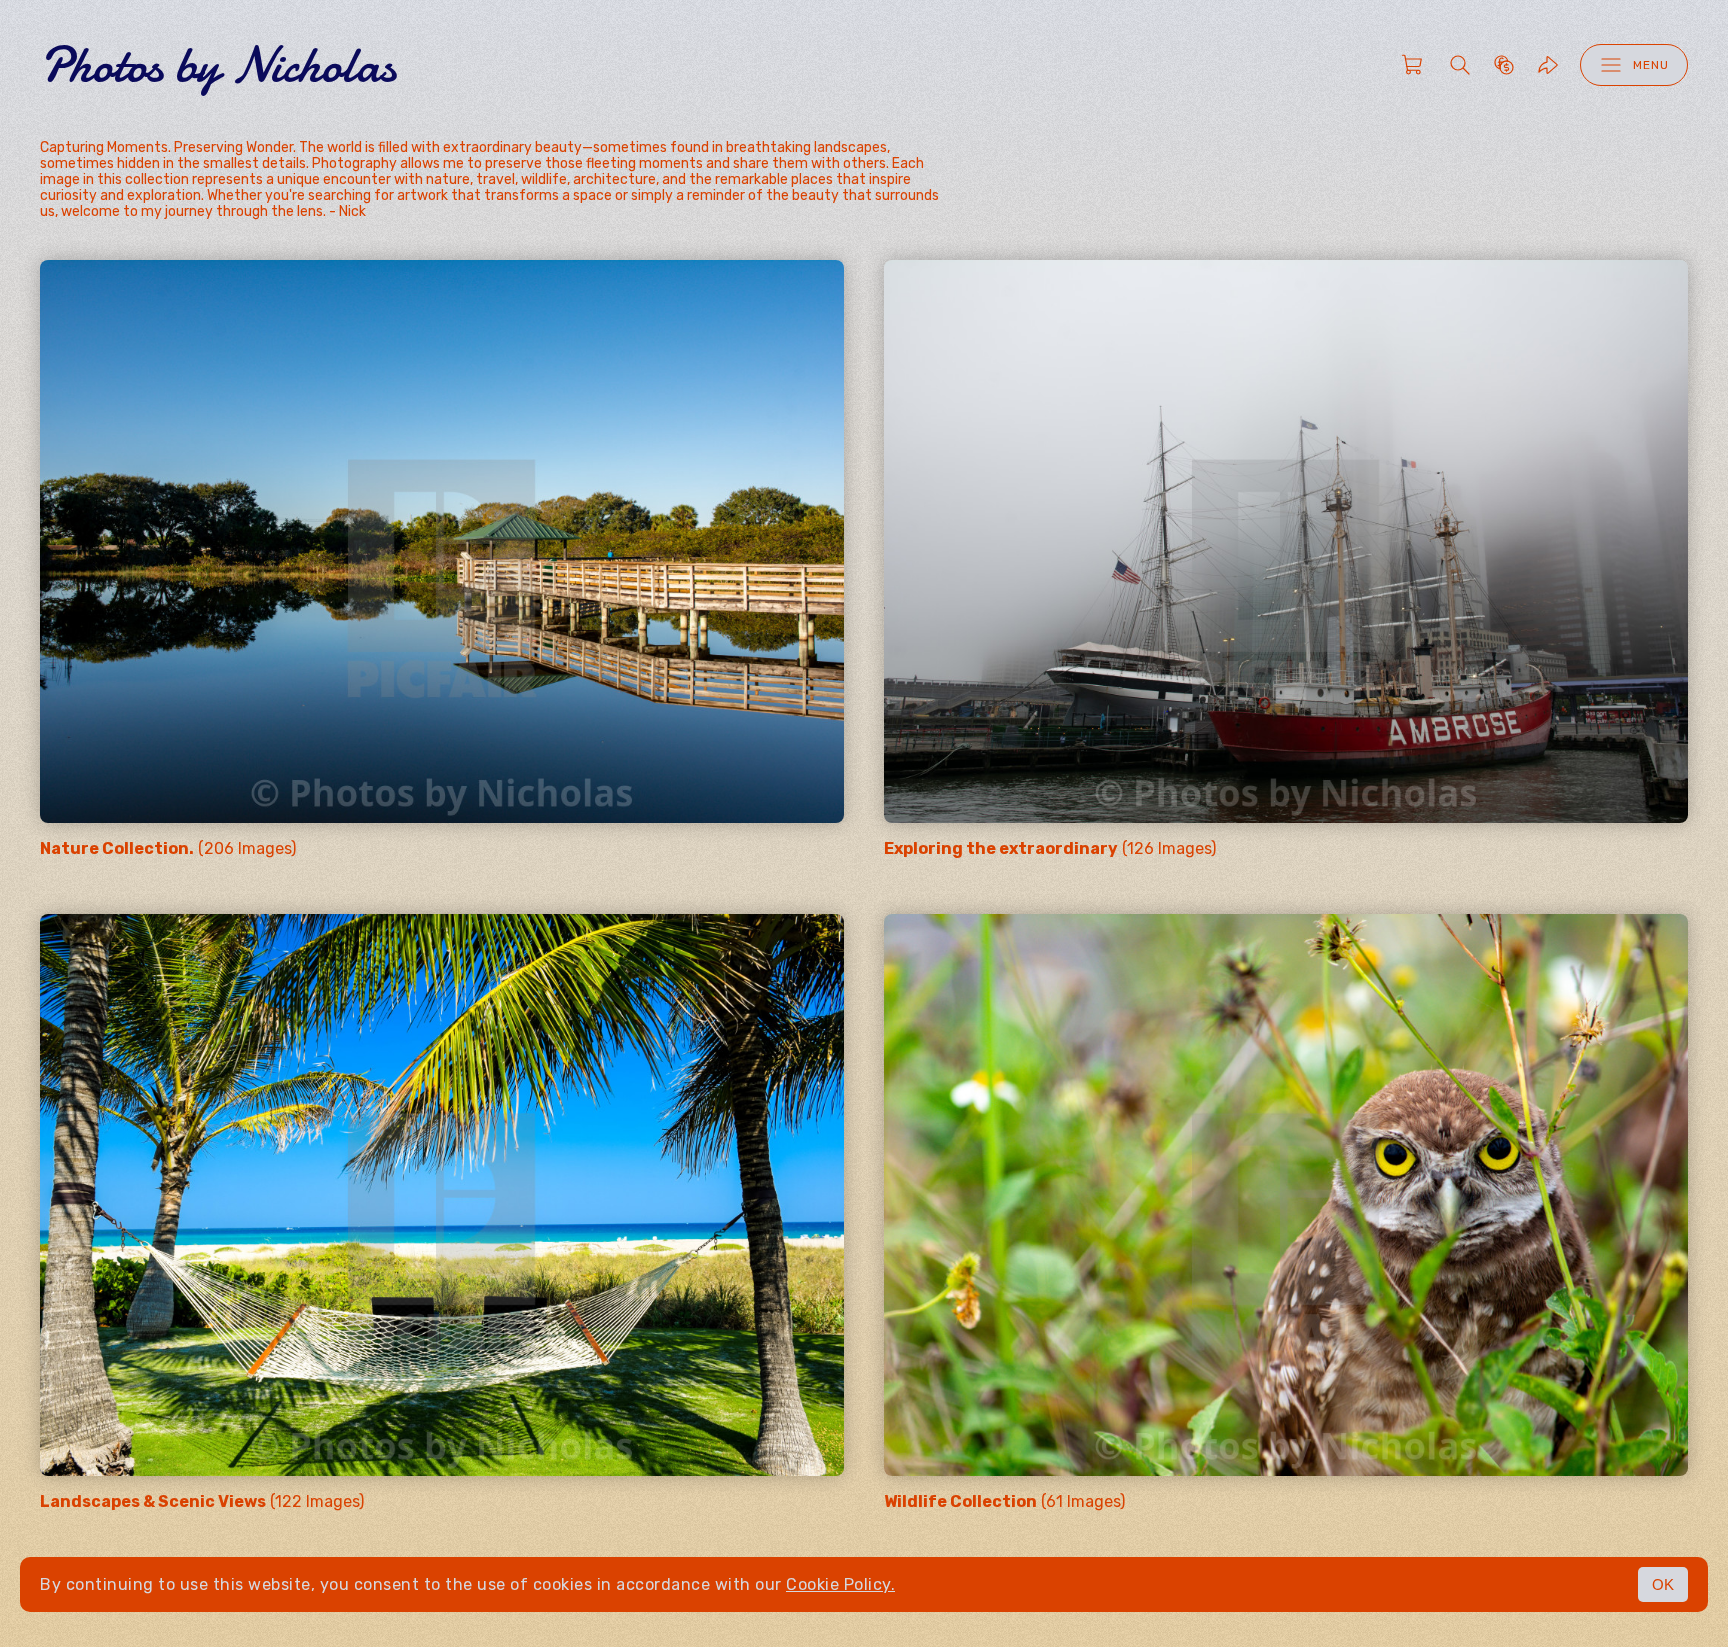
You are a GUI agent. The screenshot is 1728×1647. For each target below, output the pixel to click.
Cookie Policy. (840, 1584)
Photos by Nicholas (218, 65)
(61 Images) (1004, 1501)
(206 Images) (168, 848)
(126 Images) (1050, 848)
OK (1663, 1584)
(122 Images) (202, 1501)
